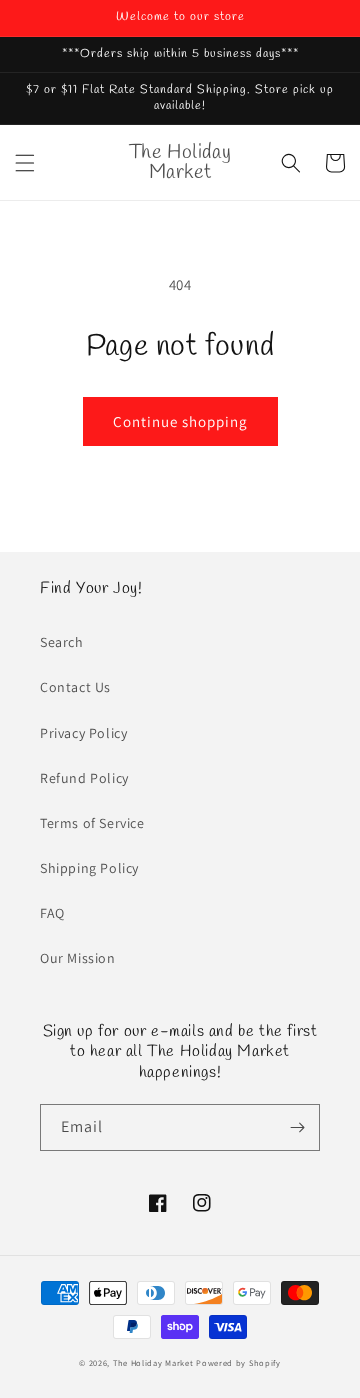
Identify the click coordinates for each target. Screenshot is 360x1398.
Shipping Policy (89, 868)
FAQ (52, 913)
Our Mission (78, 958)
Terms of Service (92, 823)
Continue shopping (180, 421)
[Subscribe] (297, 1127)
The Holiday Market (153, 1362)
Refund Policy (84, 778)
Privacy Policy (83, 733)
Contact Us (75, 687)
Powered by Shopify (238, 1362)
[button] (25, 163)
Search (62, 642)
